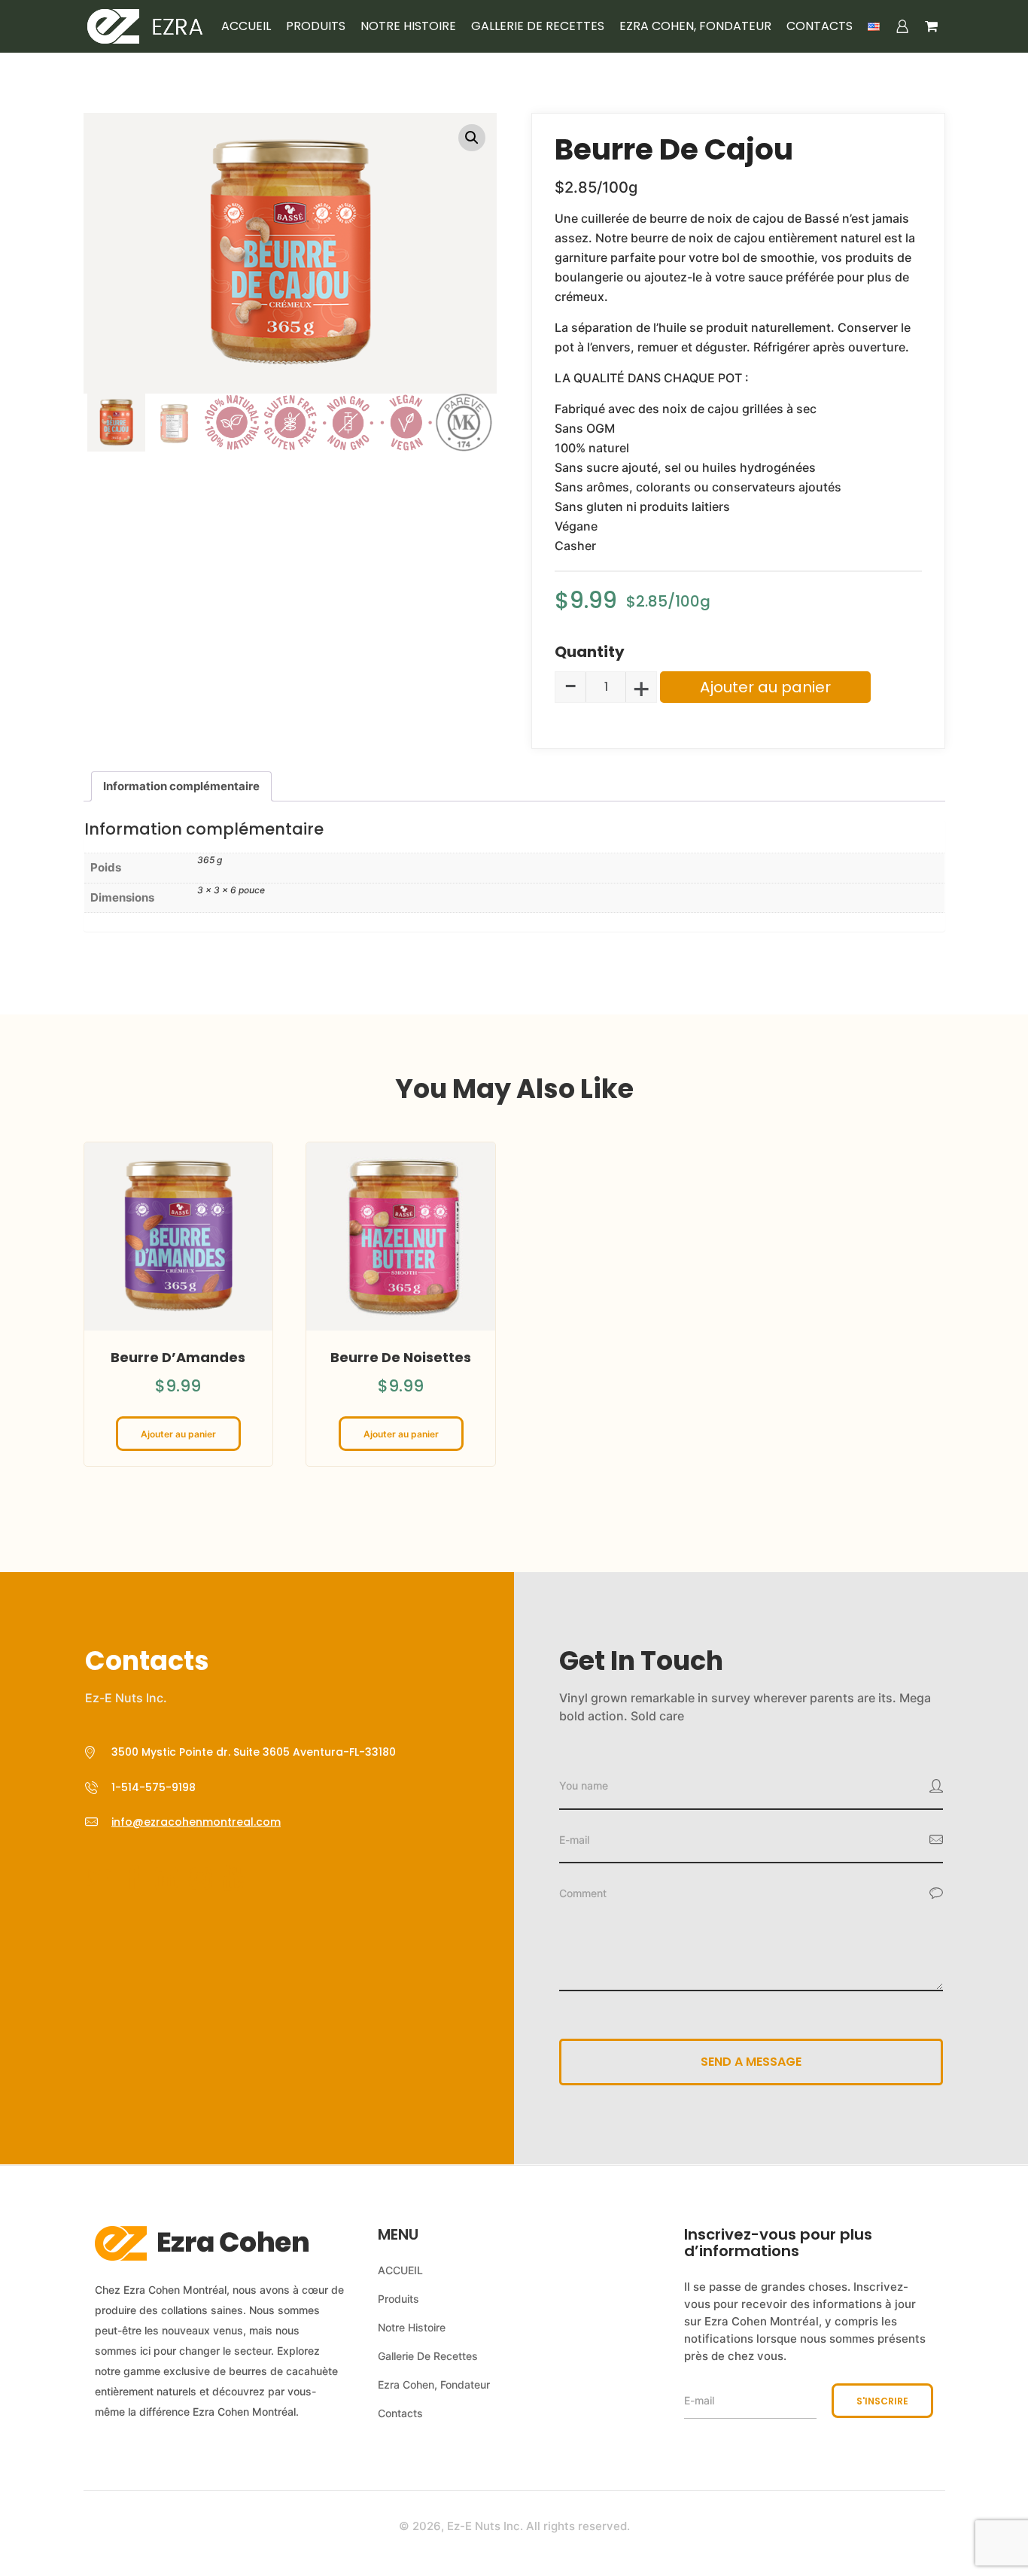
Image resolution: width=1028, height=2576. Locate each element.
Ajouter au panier (765, 687)
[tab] (181, 786)
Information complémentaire (181, 786)
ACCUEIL (246, 26)
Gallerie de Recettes (538, 26)
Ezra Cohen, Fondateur (695, 26)
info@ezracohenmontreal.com (196, 1822)
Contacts (820, 26)
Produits (316, 26)
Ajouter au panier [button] (178, 1434)
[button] (472, 138)
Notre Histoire (408, 26)
